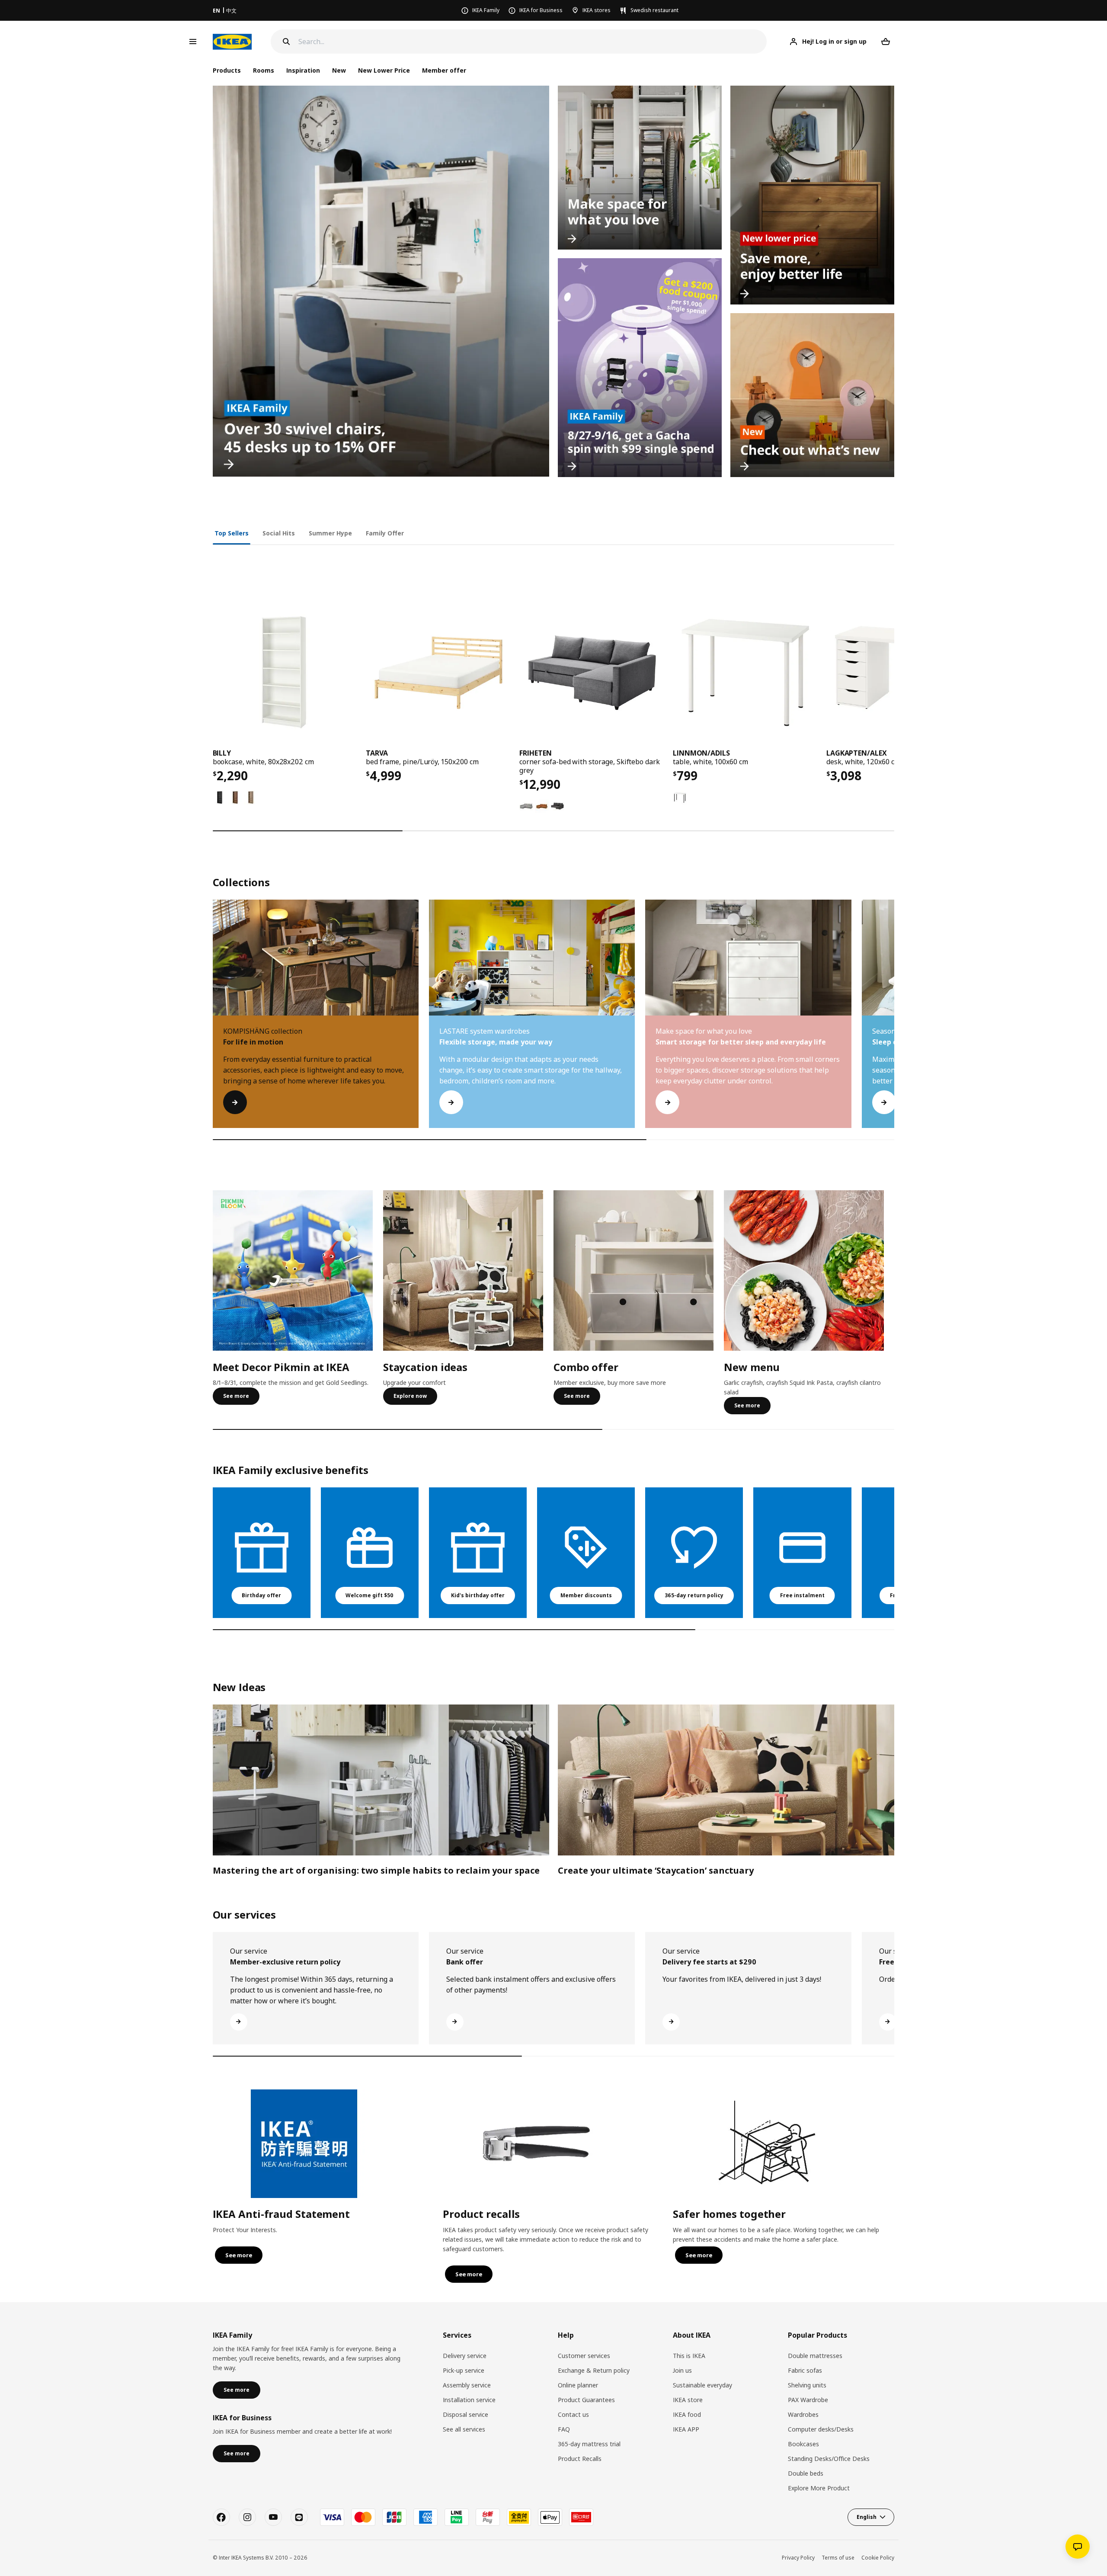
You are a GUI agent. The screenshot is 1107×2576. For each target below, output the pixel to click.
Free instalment (802, 1595)
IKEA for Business (541, 10)
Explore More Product (819, 2488)
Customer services (584, 2356)
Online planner (578, 2385)
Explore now (410, 1396)
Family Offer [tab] (385, 533)
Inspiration (303, 70)
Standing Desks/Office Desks (829, 2459)
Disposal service (466, 2414)
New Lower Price (384, 70)
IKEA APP (686, 2429)
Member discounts (586, 1595)
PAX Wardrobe (808, 2400)
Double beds (806, 2473)
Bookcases (803, 2444)
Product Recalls (580, 2459)
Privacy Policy (798, 2558)
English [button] (867, 2517)
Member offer (444, 70)
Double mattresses (815, 2356)
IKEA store (688, 2400)
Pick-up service (464, 2370)
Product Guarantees (586, 2400)
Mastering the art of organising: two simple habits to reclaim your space (376, 1870)
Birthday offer (261, 1595)
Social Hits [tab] (279, 533)
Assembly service (467, 2385)
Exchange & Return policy (594, 2370)
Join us (682, 2370)
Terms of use (838, 2558)
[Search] (286, 42)
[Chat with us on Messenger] (1078, 2547)
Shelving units (807, 2385)
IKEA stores (597, 10)
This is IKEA (689, 2356)
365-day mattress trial (589, 2444)
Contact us (573, 2414)
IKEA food (687, 2414)
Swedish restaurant (654, 10)
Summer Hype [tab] (330, 533)
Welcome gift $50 (370, 1595)
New (339, 70)
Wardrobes (803, 2414)
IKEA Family (486, 10)
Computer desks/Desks (821, 2429)
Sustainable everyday (702, 2385)
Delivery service (465, 2356)
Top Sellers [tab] (232, 533)
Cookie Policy (878, 2558)
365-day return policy (694, 1595)
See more (236, 1396)
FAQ (564, 2429)
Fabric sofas (805, 2370)
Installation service (469, 2400)
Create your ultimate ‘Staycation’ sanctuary (656, 1870)
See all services (464, 2429)
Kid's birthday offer (478, 1595)
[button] (894, 1022)
